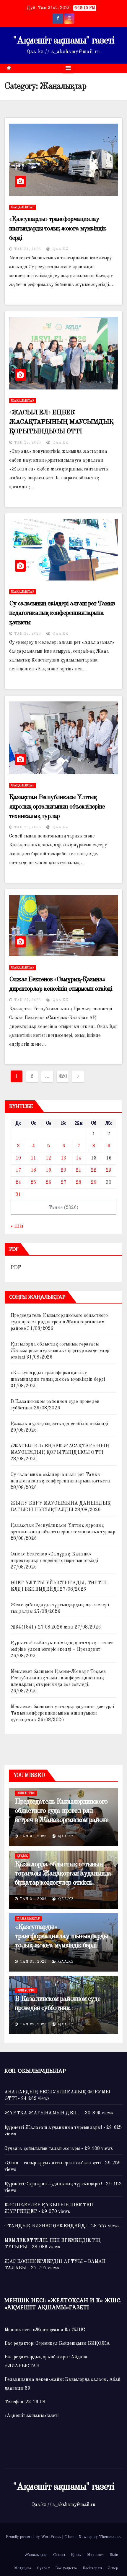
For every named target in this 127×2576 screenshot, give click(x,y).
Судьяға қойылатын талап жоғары (42, 2149)
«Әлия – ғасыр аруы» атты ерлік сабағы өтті (53, 2163)
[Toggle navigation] (68, 68)
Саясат (59, 2555)
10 (18, 1158)
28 (79, 1183)
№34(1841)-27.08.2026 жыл (42, 1627)
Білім (114, 2555)
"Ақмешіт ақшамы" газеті (64, 41)
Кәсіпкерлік (92, 2568)
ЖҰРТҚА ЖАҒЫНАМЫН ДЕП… (43, 2113)
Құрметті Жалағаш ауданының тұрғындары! (53, 2128)
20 (63, 1170)
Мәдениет (96, 2555)
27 (63, 1183)
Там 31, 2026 (28, 249)
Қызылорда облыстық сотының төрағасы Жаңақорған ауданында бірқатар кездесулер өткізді (60, 1351)
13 (63, 1158)
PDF (16, 1268)
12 (48, 1158)
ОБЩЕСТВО (26, 1793)
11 (33, 1158)
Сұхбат (43, 2568)
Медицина (23, 2568)
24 (18, 1183)
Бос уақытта (66, 2568)
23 (109, 1170)
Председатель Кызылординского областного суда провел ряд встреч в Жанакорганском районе (59, 1322)
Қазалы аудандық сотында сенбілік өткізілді (59, 1424)
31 (18, 1195)
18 (33, 1170)
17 (18, 1170)
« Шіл (17, 1226)
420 (63, 1076)
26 (48, 1183)
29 (94, 1183)
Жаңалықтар (23, 207)
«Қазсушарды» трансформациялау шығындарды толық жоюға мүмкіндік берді (58, 229)
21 (79, 1170)
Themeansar (110, 2537)
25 (33, 1183)
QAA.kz (60, 249)
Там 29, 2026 (33, 2024)
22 (94, 1170)
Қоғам (76, 2555)
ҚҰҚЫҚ (22, 1856)
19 (48, 1170)
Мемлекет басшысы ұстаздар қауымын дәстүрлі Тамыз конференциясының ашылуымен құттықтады (62, 1713)
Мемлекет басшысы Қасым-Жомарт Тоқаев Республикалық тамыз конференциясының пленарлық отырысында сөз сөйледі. (58, 1678)
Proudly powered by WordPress (34, 2537)
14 (79, 1158)
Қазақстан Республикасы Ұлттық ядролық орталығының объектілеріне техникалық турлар (57, 807)
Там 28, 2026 (28, 443)
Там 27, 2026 (28, 1000)
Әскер (113, 2568)
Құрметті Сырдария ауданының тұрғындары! (53, 2184)
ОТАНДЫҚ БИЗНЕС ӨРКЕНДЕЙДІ (46, 2226)
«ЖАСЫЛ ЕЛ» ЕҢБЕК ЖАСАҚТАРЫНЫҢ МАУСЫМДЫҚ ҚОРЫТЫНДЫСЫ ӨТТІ (61, 422)
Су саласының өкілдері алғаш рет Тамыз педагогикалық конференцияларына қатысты (62, 613)
